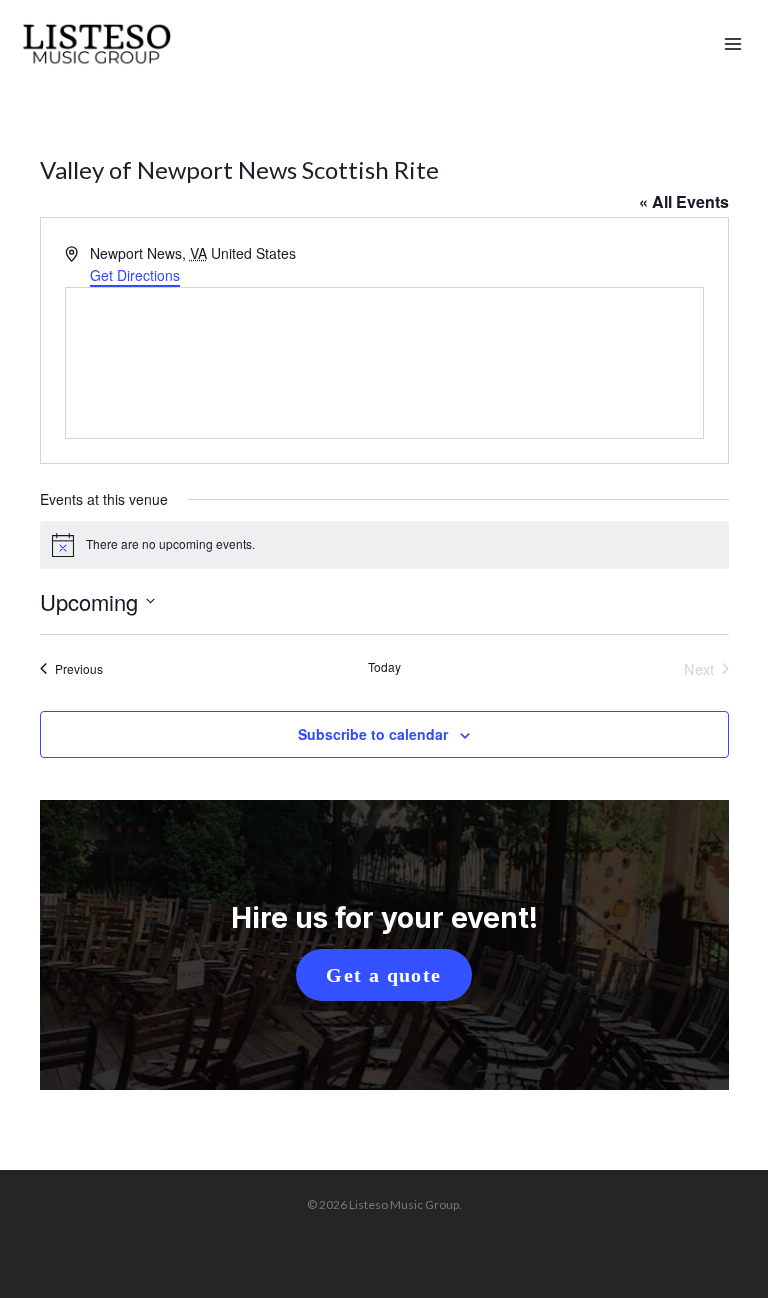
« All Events (684, 201)
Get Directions (135, 275)
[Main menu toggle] (733, 45)
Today (384, 667)
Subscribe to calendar (373, 734)
